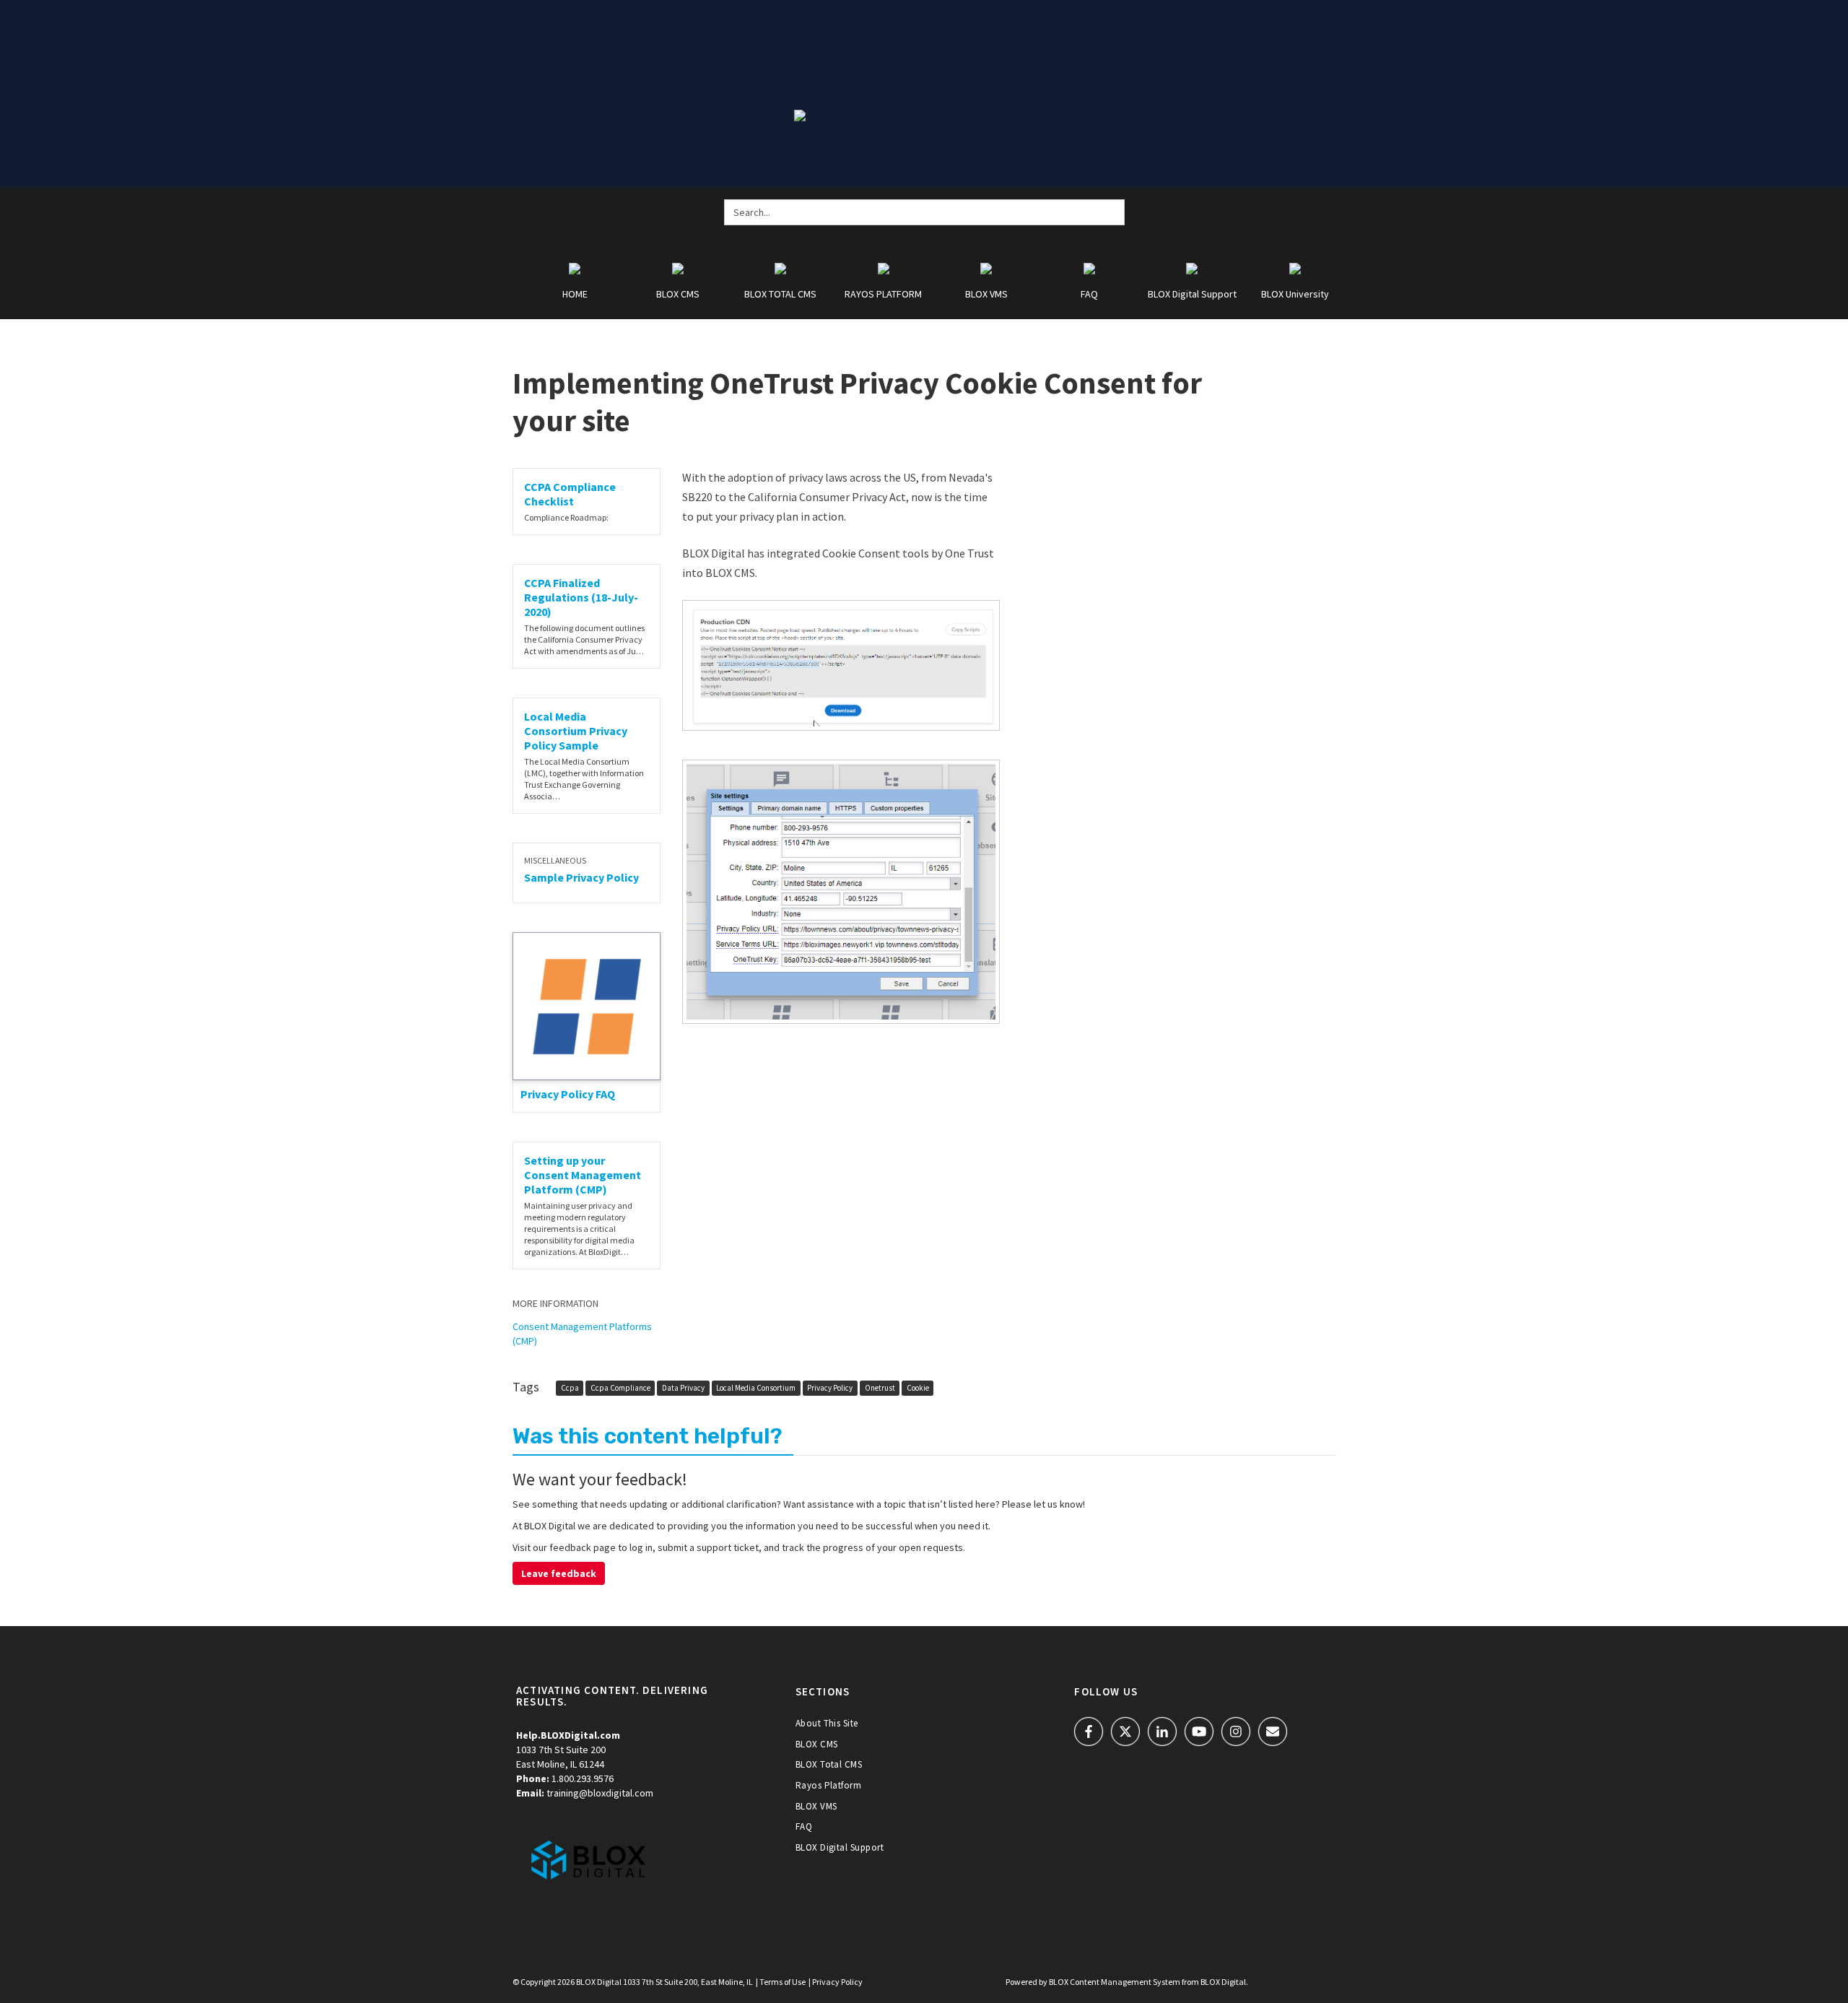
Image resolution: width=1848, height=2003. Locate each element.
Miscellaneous (555, 860)
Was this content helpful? (648, 1436)
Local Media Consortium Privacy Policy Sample (576, 731)
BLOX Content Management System (1115, 1982)
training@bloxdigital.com (600, 1793)
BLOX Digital (599, 1982)
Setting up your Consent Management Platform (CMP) (583, 1175)
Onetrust (880, 1388)
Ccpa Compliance (620, 1388)
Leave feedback (559, 1573)
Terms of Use (783, 1982)
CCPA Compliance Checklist (570, 494)
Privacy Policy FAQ (568, 1094)
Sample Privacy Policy (581, 877)
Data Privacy (683, 1388)
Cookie (918, 1388)
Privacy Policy (830, 1388)
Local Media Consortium (756, 1388)
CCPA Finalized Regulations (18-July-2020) (581, 597)
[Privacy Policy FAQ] (587, 1006)
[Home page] (588, 1859)
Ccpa (570, 1388)
